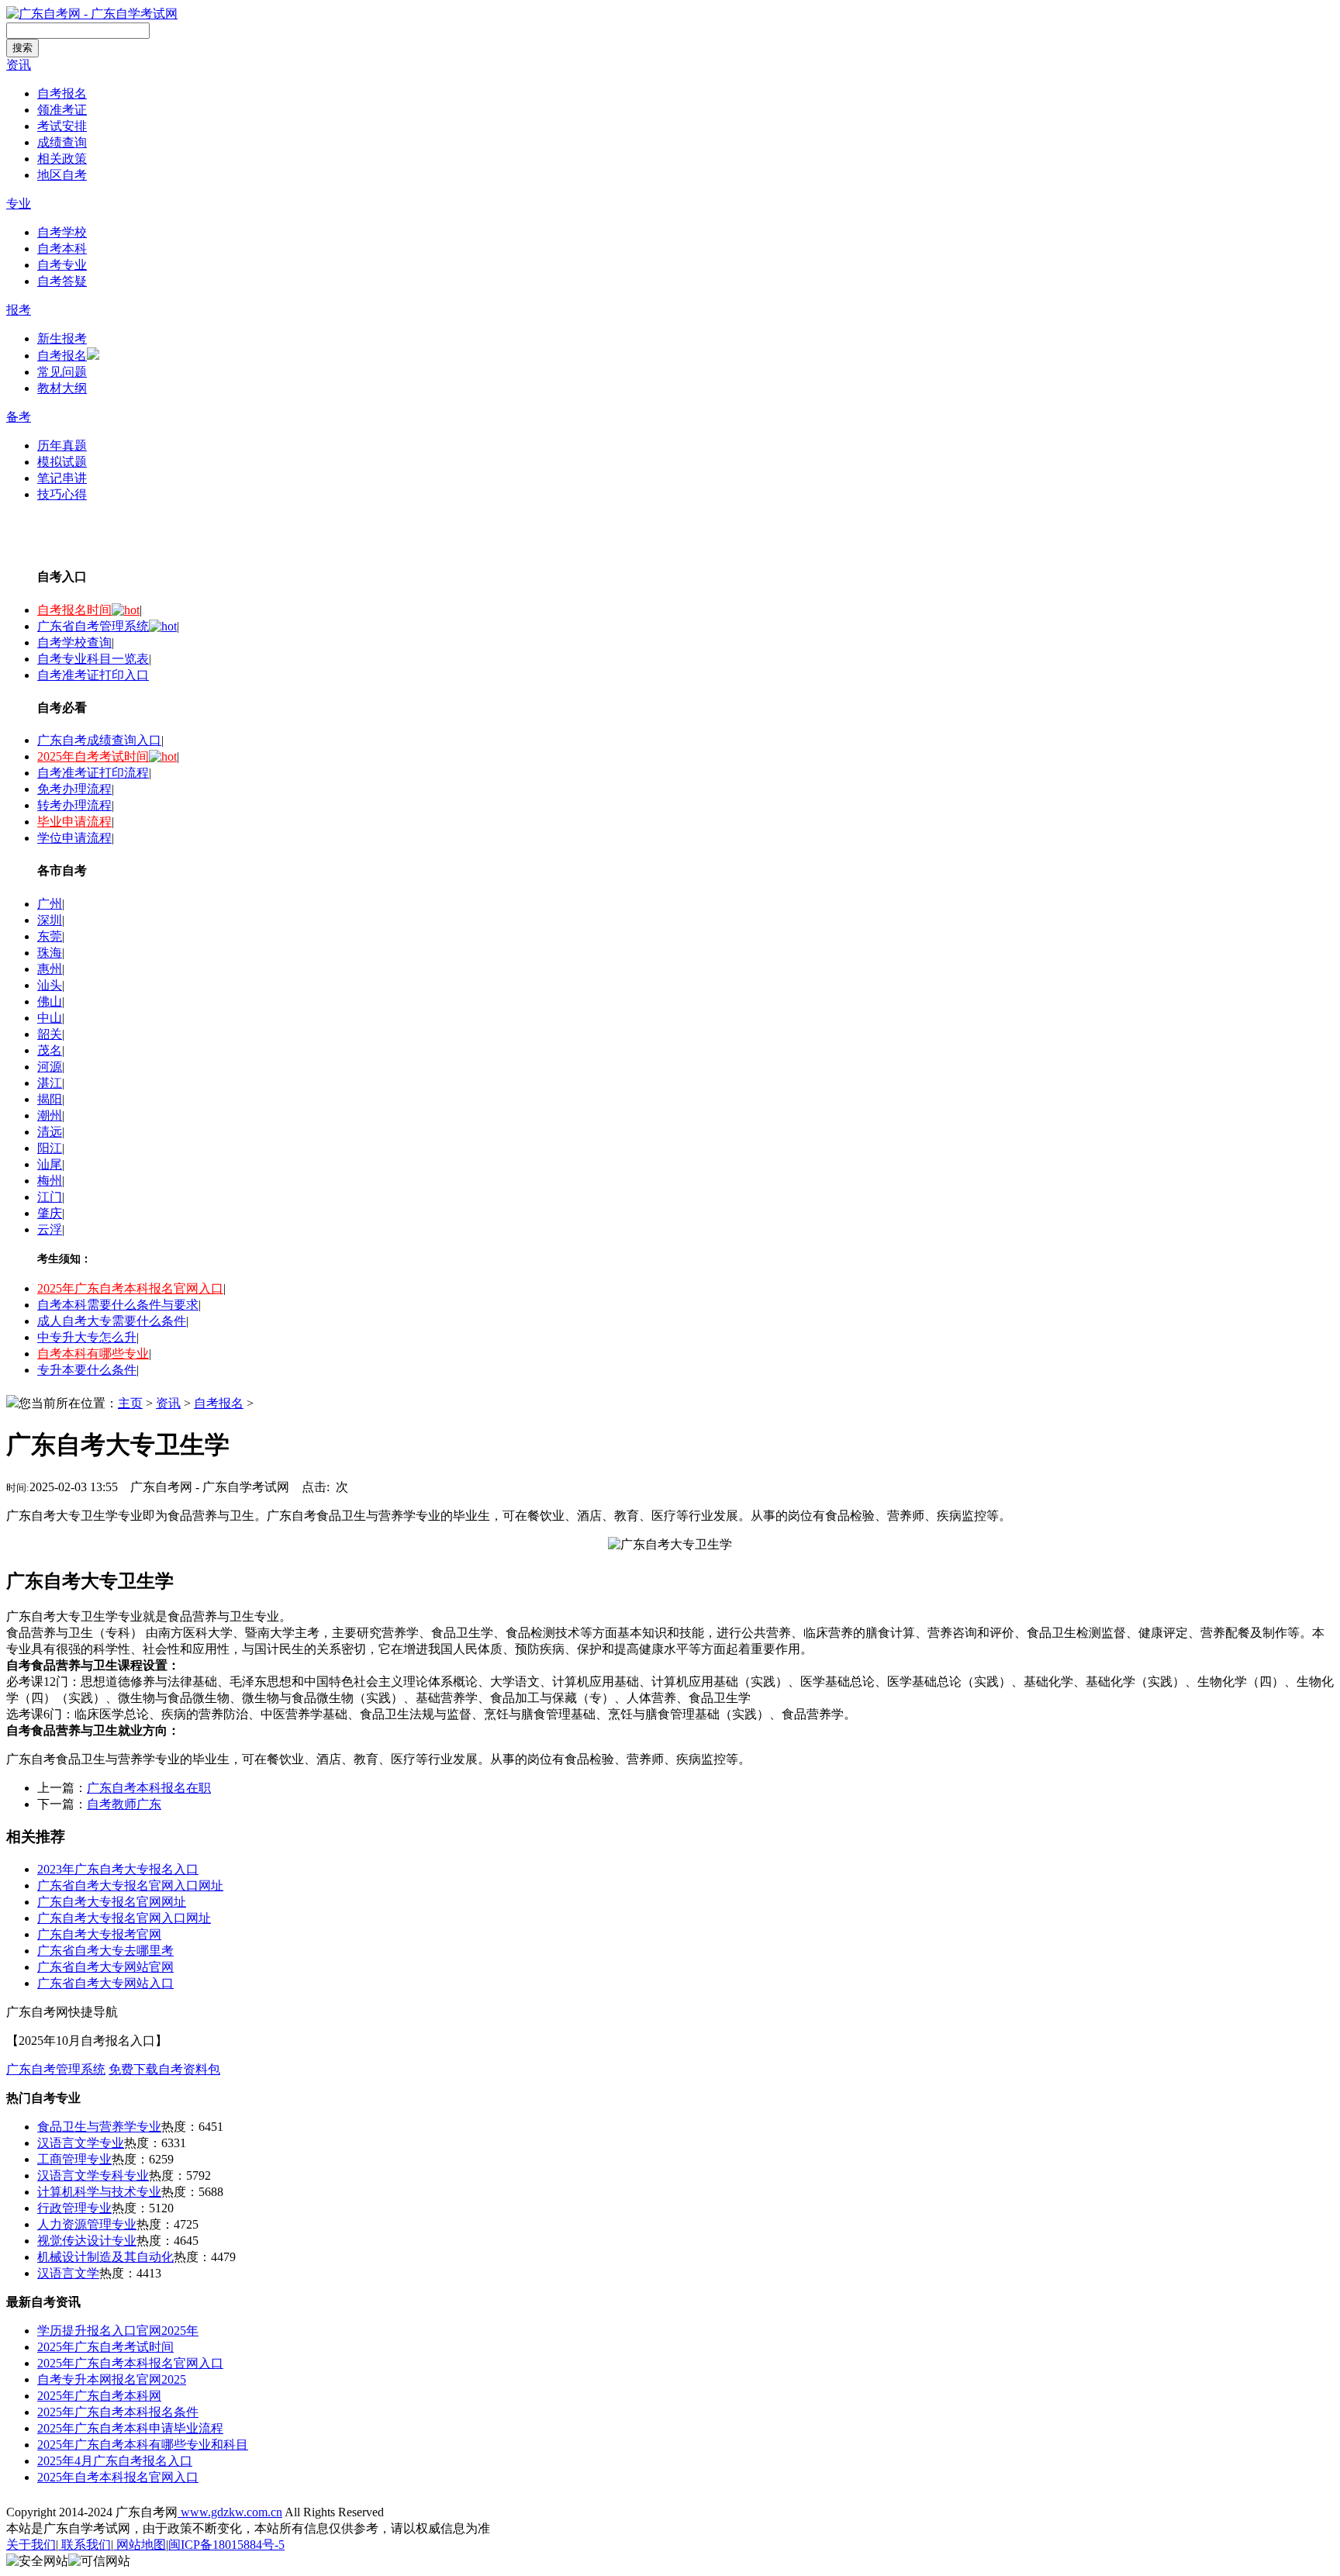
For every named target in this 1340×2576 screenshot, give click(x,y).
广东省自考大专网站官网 (105, 1967)
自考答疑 (62, 281)
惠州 (50, 969)
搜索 (22, 48)
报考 (19, 310)
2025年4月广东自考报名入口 (115, 2461)
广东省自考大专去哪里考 (105, 1951)
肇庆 (50, 1213)
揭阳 (50, 1099)
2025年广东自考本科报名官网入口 (130, 1288)
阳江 (50, 1148)
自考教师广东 (124, 1804)
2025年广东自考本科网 (99, 2396)
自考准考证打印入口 (93, 675)
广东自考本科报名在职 (149, 1788)
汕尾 (50, 1164)
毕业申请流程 (74, 822)
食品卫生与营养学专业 (99, 2127)
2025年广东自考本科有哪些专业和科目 (143, 2445)
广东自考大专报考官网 (99, 1934)
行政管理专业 (74, 2208)
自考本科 (62, 249)
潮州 (50, 1115)
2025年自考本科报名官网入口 (118, 2477)
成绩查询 (62, 142)
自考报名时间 (74, 610)
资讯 (19, 65)
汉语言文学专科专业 (93, 2175)
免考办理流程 (74, 789)
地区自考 (62, 175)
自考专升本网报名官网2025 (112, 2379)
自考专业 (62, 265)
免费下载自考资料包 (164, 2069)
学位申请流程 (74, 838)
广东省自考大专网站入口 (105, 1983)
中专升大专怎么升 (87, 1337)
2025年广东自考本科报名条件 (118, 2412)
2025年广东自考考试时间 (105, 2347)
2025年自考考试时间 (93, 756)
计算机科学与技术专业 (99, 2192)
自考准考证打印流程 (93, 773)
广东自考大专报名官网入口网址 (124, 1918)
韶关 (50, 1034)
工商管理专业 (74, 2159)
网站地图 (140, 2545)
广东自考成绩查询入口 (99, 740)
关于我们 (31, 2545)
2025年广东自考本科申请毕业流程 (130, 2428)
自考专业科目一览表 (93, 659)
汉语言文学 (68, 2273)
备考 (19, 417)
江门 (50, 1197)
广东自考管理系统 (56, 2069)
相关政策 (62, 159)
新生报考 (62, 338)
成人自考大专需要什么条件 (112, 1321)
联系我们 (85, 2545)
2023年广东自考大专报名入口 (118, 1869)
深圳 (50, 920)
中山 (50, 1018)
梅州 (50, 1181)
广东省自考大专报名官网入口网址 (130, 1885)
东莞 (50, 936)
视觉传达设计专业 (87, 2241)
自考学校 (62, 232)
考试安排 (62, 126)
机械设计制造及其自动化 (105, 2257)
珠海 (50, 953)
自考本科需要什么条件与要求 (118, 1305)
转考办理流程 (74, 805)
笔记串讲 (62, 478)
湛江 (50, 1083)
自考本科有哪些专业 (93, 1354)
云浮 (50, 1229)
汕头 (50, 985)
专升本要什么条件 (87, 1370)
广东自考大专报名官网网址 (112, 1902)
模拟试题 (62, 462)
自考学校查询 (74, 642)
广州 (50, 904)
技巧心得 (62, 494)
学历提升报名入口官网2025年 (118, 2331)
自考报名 (62, 93)
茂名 (50, 1050)
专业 (19, 204)
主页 (130, 1403)
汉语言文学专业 (81, 2143)
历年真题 (62, 445)
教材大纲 (62, 388)
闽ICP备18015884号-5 (226, 2545)
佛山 (50, 1001)
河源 (50, 1067)
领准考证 (62, 110)
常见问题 (62, 372)
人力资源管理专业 (87, 2224)
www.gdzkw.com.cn (230, 2512)
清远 (50, 1132)
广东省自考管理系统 (93, 626)
